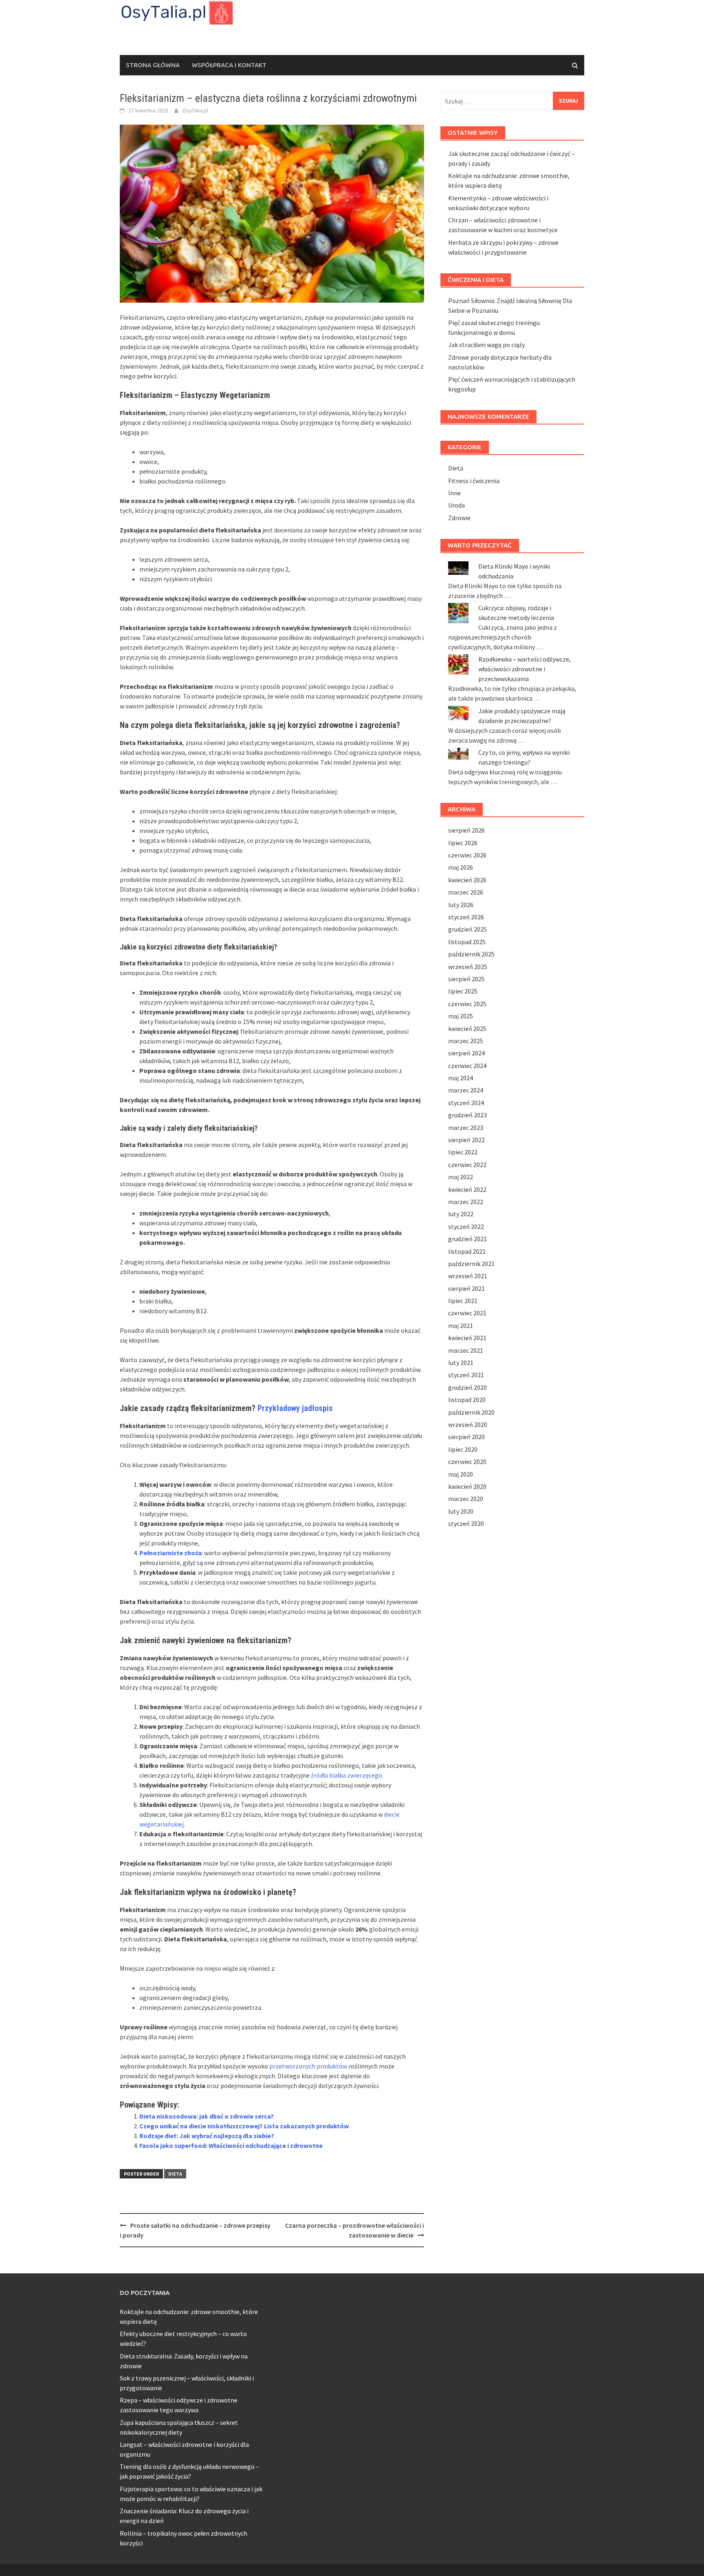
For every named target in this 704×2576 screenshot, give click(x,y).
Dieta (175, 2174)
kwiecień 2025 (467, 1029)
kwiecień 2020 (467, 1486)
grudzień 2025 (467, 929)
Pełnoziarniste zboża (170, 1553)
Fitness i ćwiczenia (474, 481)
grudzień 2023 (467, 1115)
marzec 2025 (466, 1041)
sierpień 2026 (466, 830)
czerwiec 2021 (467, 1313)
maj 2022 (461, 1177)
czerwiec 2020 (467, 1462)
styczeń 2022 (466, 1226)
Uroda (456, 505)
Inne (454, 493)
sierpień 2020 (466, 1437)
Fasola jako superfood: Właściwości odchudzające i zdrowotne (231, 2145)
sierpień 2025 (466, 979)
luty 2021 (461, 1363)
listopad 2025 (467, 942)
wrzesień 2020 (468, 1424)
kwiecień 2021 (467, 1338)
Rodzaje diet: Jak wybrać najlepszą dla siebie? (207, 2136)
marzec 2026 (466, 892)
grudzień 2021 (467, 1239)
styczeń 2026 (466, 917)
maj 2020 (461, 1474)
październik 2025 (471, 954)
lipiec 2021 (463, 1301)
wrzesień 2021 (468, 1276)
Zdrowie (459, 518)
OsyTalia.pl (195, 110)
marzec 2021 (466, 1350)
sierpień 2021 (466, 1288)
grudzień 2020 (467, 1387)
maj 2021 (461, 1325)
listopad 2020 (467, 1400)
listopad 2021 (467, 1251)
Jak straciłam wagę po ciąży (486, 345)
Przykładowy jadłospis (295, 1408)
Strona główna (153, 65)
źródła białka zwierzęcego (346, 1775)
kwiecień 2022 (467, 1189)
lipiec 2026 (463, 843)
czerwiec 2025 (467, 1004)
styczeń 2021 (466, 1375)
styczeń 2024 (466, 1103)
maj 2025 (461, 1016)
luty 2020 (461, 1511)
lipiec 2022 (463, 1152)
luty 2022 (461, 1214)
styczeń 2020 (466, 1523)
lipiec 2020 (463, 1449)
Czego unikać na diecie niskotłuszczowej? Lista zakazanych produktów (244, 2126)
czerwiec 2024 (467, 1066)
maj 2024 (461, 1078)
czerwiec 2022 (467, 1165)
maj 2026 (461, 867)
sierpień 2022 (466, 1140)
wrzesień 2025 (468, 967)
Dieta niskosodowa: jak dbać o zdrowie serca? (207, 2116)
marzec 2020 (466, 1499)
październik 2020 (471, 1412)
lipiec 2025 (463, 991)
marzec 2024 (466, 1090)
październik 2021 (471, 1264)
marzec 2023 (466, 1128)
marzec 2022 (466, 1202)
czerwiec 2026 (467, 855)
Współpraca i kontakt (229, 65)
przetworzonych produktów (308, 2066)
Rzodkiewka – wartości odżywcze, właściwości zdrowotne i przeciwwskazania (525, 669)
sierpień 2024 (466, 1053)
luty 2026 (461, 905)
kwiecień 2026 (467, 880)
